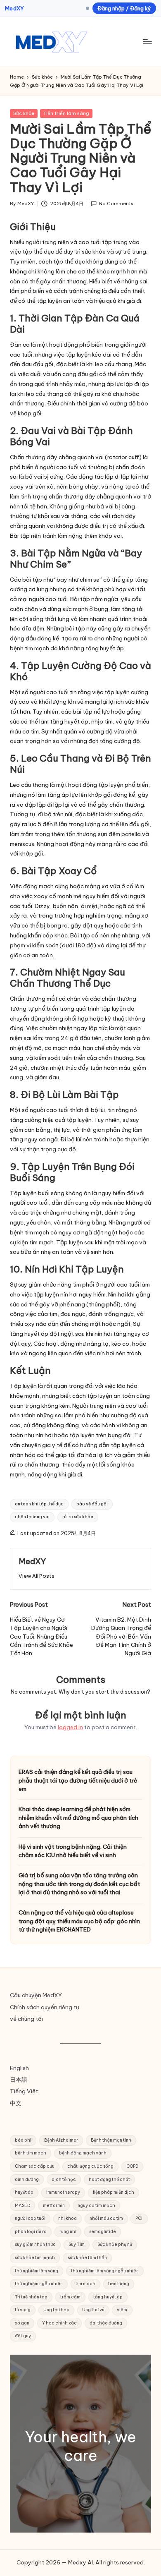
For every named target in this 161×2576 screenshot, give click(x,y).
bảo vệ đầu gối (92, 1504)
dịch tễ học (64, 2179)
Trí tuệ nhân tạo (31, 2297)
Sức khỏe (24, 113)
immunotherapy (63, 2192)
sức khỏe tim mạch (35, 2258)
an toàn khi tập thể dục (39, 1504)
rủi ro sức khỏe (78, 1517)
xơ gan (22, 2323)
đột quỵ (23, 2336)
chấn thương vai (32, 1517)
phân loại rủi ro (31, 2232)
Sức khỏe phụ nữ (115, 2244)
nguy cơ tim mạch (96, 2206)
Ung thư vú (93, 2310)
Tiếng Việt (24, 2091)
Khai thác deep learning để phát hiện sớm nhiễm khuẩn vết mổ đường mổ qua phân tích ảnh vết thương (78, 1818)
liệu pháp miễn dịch (114, 2192)
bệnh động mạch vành (83, 2153)
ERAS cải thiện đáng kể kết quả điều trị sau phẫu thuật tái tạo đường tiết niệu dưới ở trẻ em (78, 1780)
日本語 (19, 2080)
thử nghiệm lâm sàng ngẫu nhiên (105, 2271)
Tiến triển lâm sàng (66, 113)
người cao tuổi (30, 2218)
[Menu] (147, 42)
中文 (16, 2103)
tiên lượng (119, 2284)
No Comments (116, 204)
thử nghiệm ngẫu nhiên (39, 2284)
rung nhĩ (68, 2232)
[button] (37, 1576)
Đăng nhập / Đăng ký (124, 8)
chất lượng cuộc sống (90, 2166)
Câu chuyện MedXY (36, 1995)
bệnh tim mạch (31, 2153)
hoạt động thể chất (109, 2179)
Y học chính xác (59, 2323)
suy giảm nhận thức (35, 2244)
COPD (132, 2166)
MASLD (22, 2206)
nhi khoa (67, 2218)
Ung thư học (56, 2310)
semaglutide (103, 2232)
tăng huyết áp (108, 2297)
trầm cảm (70, 2297)
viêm (122, 2310)
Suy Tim (77, 2244)
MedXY (14, 8)
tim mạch (85, 2284)
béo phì (23, 2140)
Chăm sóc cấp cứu (35, 2166)
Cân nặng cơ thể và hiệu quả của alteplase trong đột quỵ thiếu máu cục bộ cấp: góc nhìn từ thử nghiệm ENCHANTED (79, 1921)
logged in (70, 1727)
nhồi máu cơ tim (106, 2218)
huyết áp (24, 2192)
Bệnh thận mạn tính (111, 2140)
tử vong (23, 2310)
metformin (54, 2206)
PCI (139, 2218)
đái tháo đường (106, 2323)
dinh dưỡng (27, 2179)
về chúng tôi (26, 2019)
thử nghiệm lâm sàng (37, 2271)
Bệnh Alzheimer (61, 2140)
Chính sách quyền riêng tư (45, 2007)
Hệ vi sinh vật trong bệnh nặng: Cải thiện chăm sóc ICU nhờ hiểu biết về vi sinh (73, 1851)
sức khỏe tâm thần (87, 2258)
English (19, 2068)
